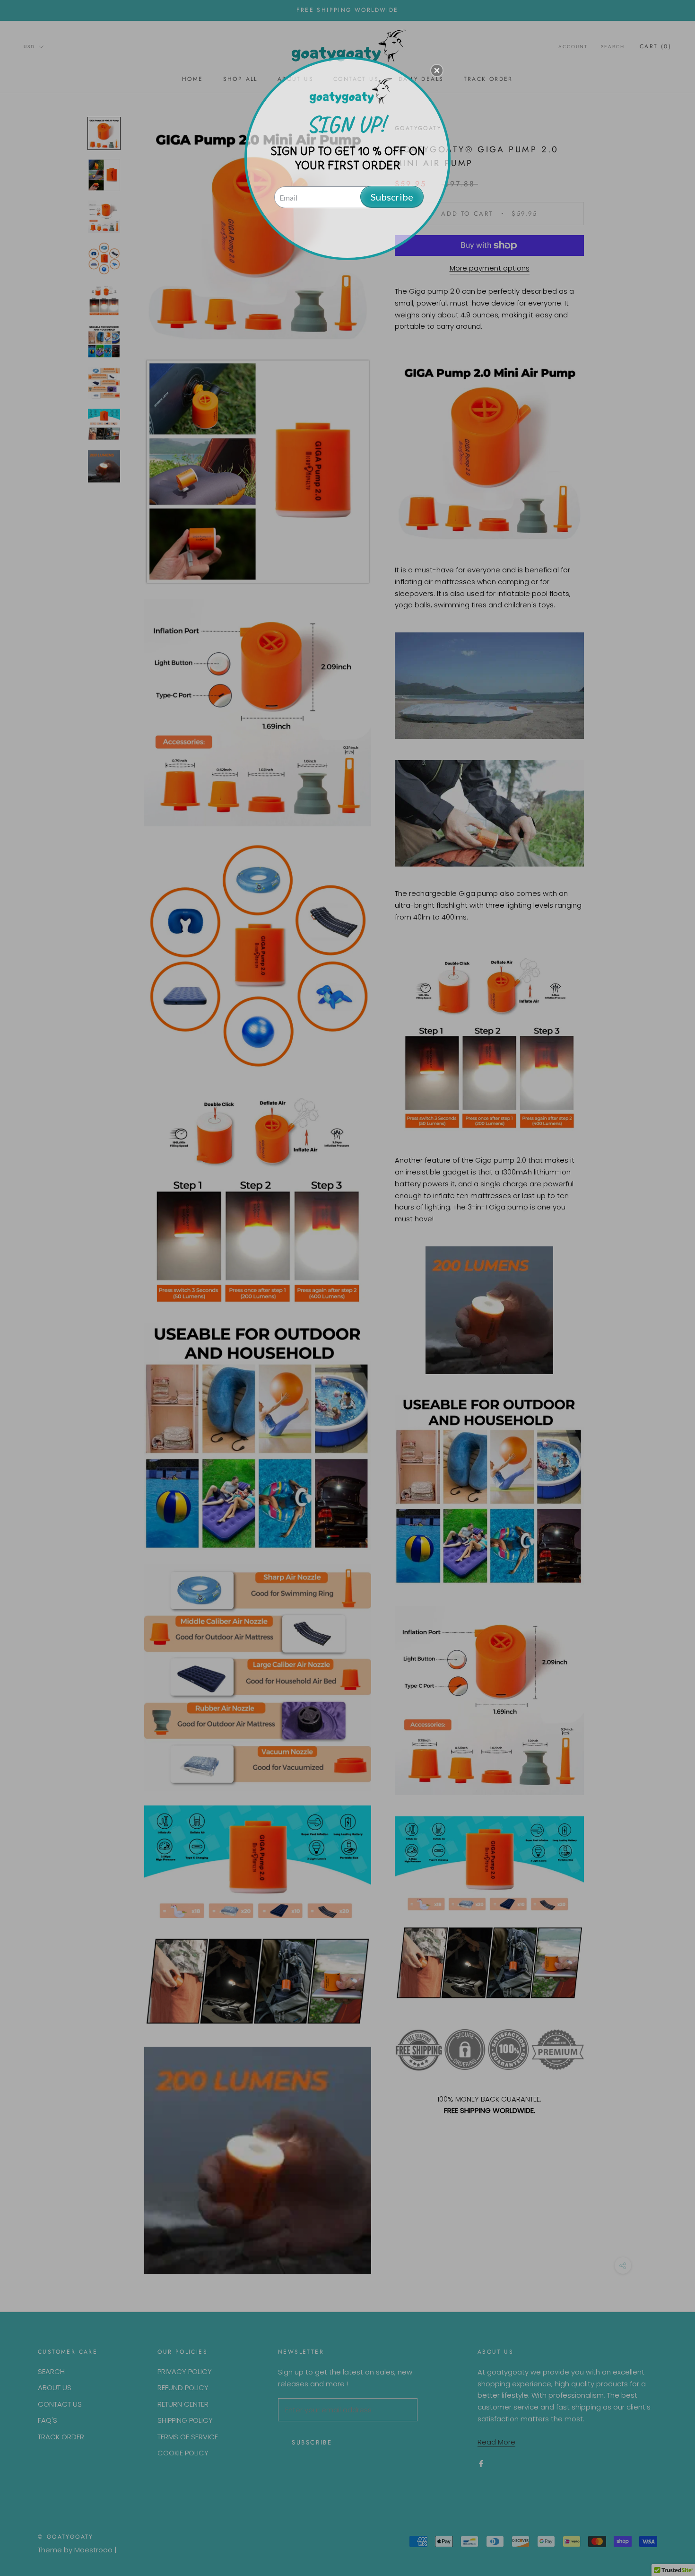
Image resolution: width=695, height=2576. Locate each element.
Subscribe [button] (392, 197)
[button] (437, 70)
